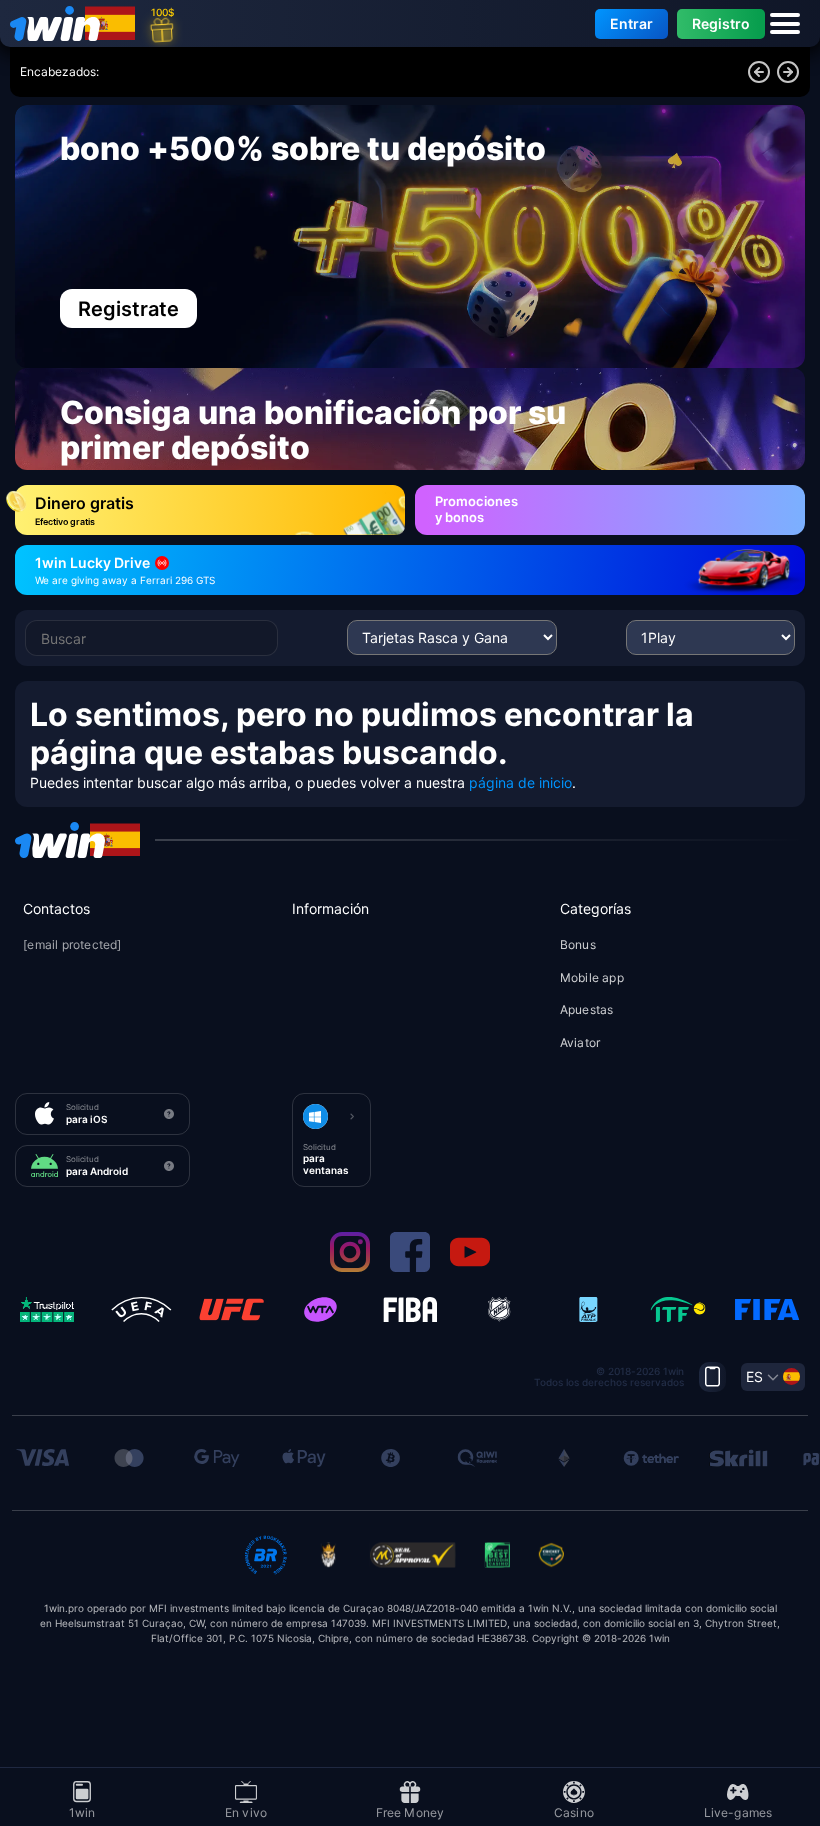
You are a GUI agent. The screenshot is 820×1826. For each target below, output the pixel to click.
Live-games (738, 1811)
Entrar (631, 23)
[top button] (712, 1377)
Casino (574, 1811)
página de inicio (520, 782)
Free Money (410, 1811)
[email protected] (72, 946)
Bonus (578, 944)
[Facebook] (410, 1267)
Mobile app (592, 977)
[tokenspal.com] (60, 23)
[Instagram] (350, 1267)
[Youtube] (470, 1267)
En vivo (246, 1811)
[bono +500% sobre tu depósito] (410, 236)
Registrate (128, 309)
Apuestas (587, 1009)
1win (82, 1811)
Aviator (580, 1042)
